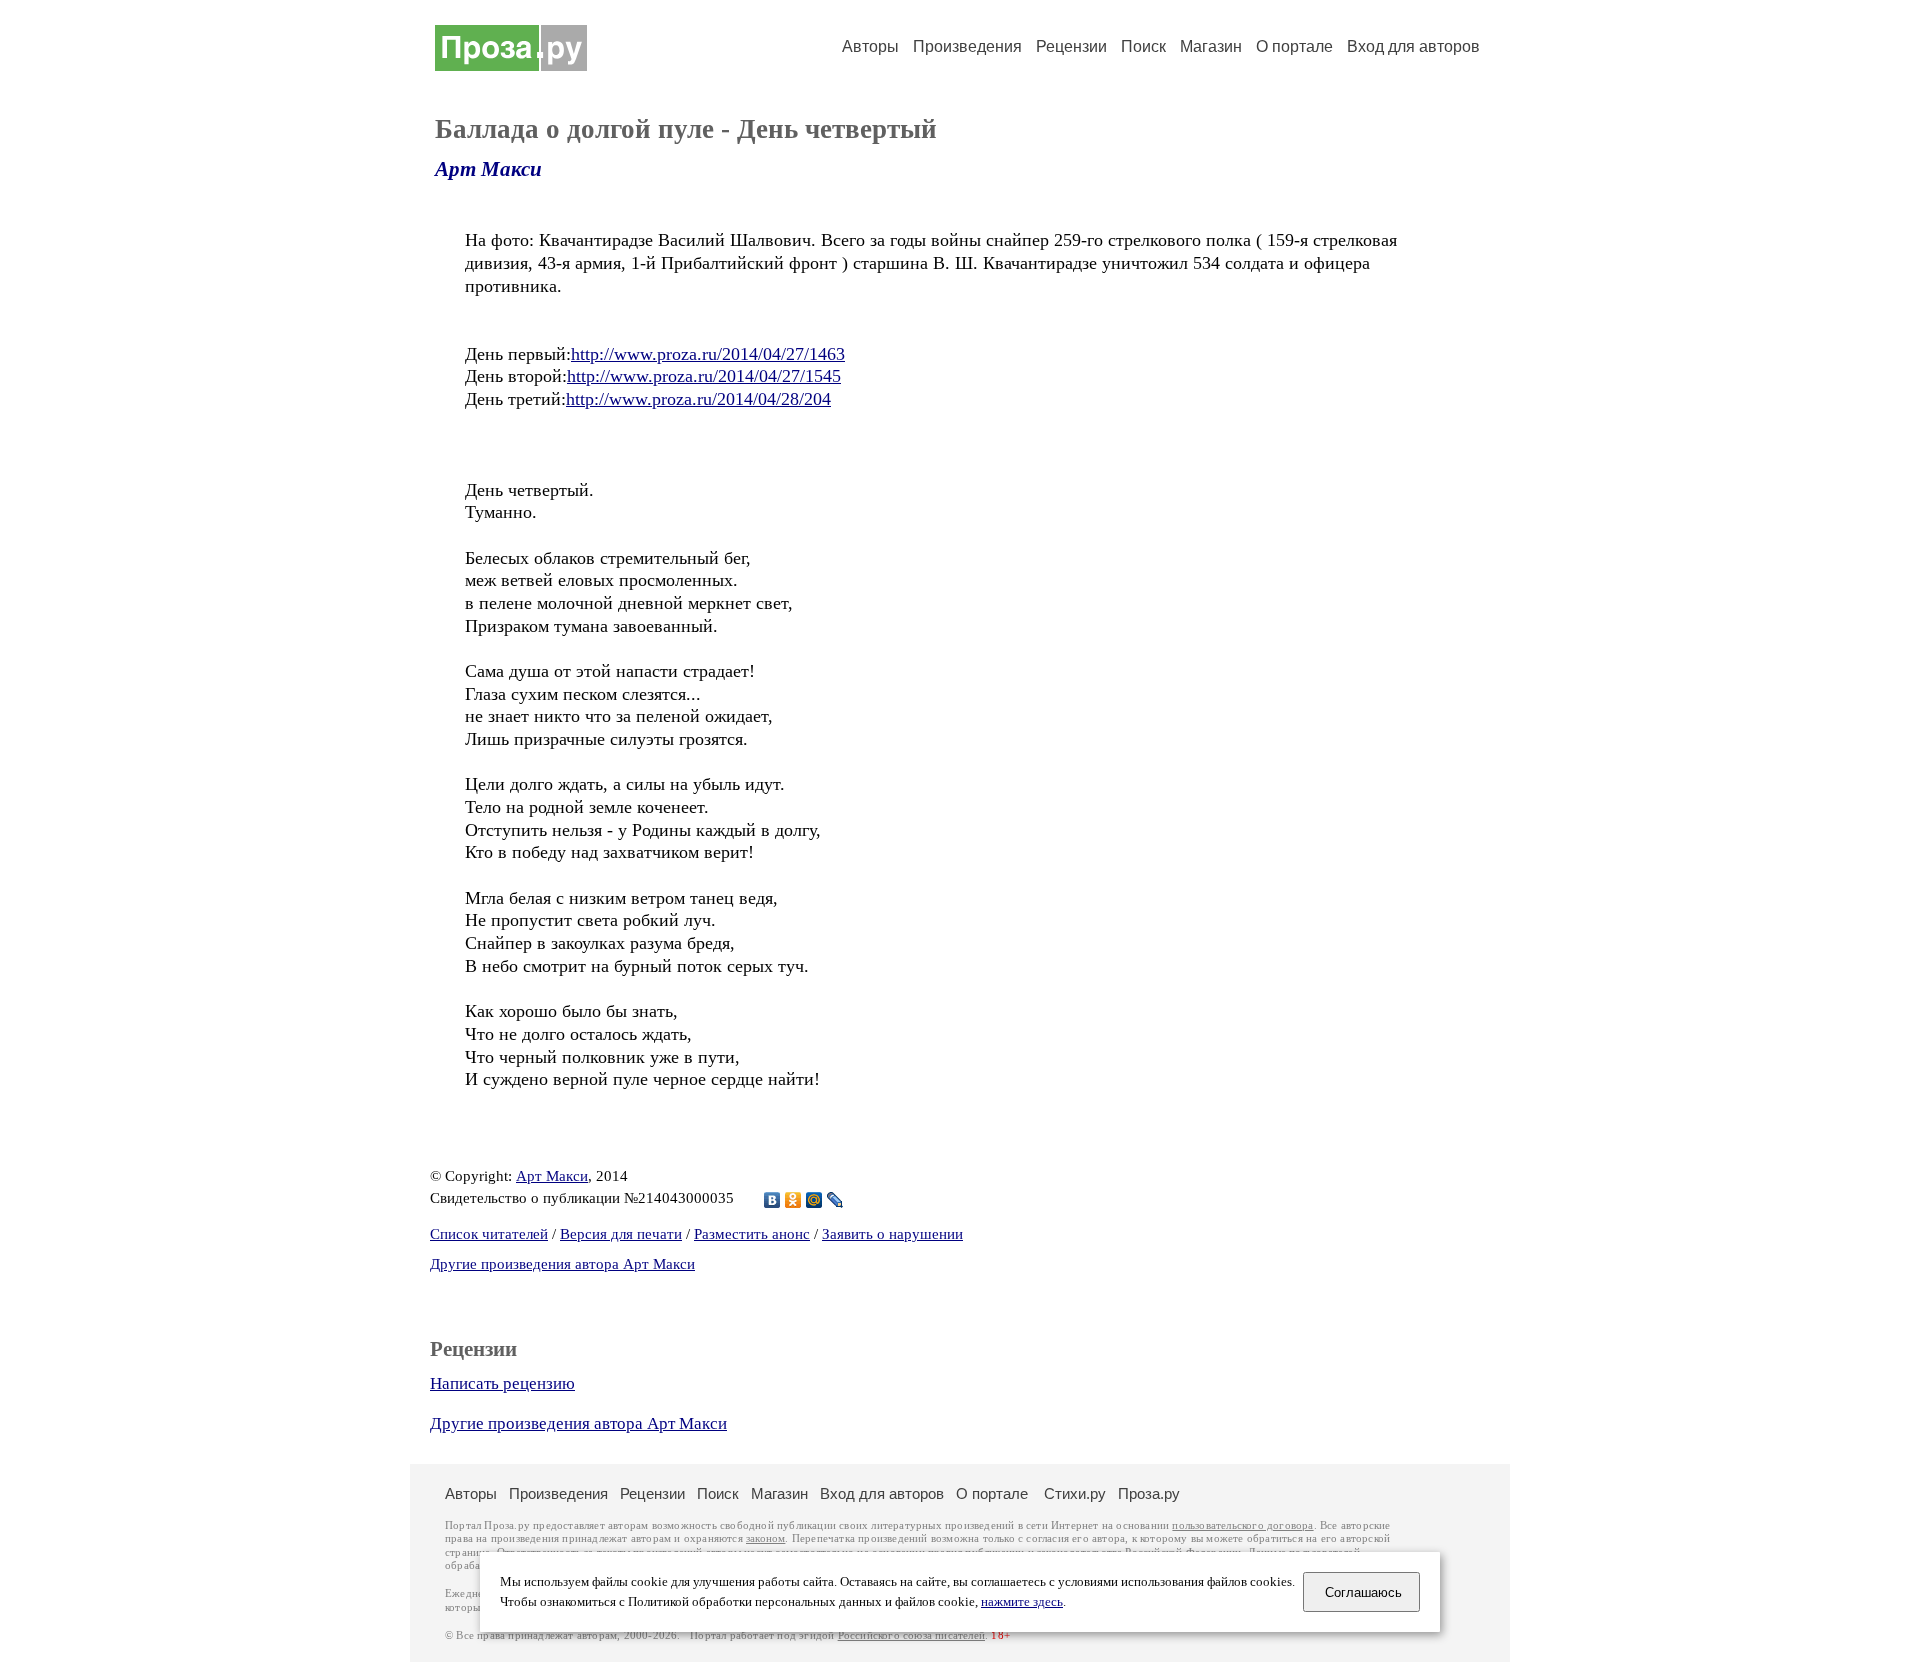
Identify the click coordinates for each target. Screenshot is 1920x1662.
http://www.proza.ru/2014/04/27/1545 (704, 376)
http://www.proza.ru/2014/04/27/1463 (708, 354)
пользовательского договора (1242, 1525)
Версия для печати (621, 1234)
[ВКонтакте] (772, 1200)
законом (765, 1538)
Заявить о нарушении (892, 1234)
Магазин (1211, 46)
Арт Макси (488, 169)
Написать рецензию (502, 1383)
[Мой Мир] (814, 1200)
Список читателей (489, 1234)
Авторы (870, 46)
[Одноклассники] (793, 1200)
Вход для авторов (1413, 46)
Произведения (967, 46)
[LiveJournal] (835, 1200)
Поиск (1143, 46)
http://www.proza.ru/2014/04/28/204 (698, 399)
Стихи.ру (1075, 1493)
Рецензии (1071, 46)
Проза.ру (1149, 1493)
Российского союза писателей (911, 1635)
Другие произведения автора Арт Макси (562, 1264)
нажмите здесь (1022, 1602)
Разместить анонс (752, 1234)
